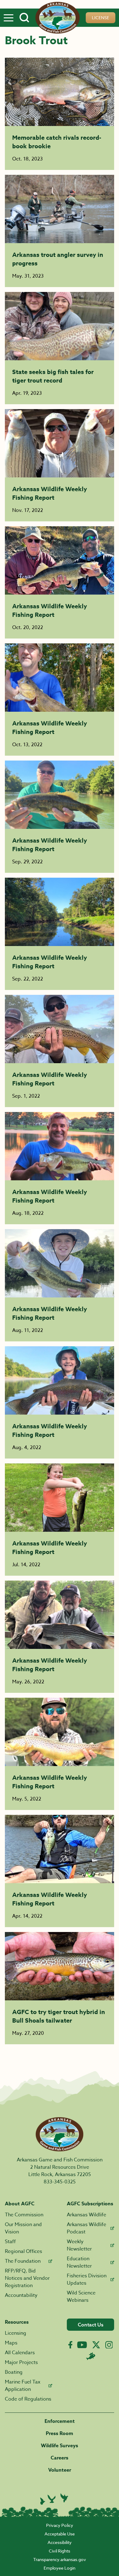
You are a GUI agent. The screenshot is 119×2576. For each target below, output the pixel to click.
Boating (14, 2372)
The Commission (24, 2215)
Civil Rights (60, 2551)
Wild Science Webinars (81, 2297)
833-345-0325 (60, 2182)
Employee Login (60, 2568)
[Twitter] (96, 2345)
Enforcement (60, 2421)
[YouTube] (82, 2345)
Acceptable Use (60, 2534)
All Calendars (20, 2353)
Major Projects (21, 2362)
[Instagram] (109, 2345)
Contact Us (91, 2325)
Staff (10, 2242)
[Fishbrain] (91, 2356)
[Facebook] (70, 2345)
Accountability (21, 2295)
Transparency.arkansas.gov (60, 2559)
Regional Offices (23, 2251)
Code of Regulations (28, 2399)
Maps (11, 2343)
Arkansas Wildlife (87, 2215)
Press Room (60, 2434)
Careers (60, 2458)
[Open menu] (9, 18)
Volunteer (60, 2470)
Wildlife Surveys (60, 2446)
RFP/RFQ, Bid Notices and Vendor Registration (27, 2278)
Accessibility (60, 2542)
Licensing (16, 2333)
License (101, 18)
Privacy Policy (60, 2525)
